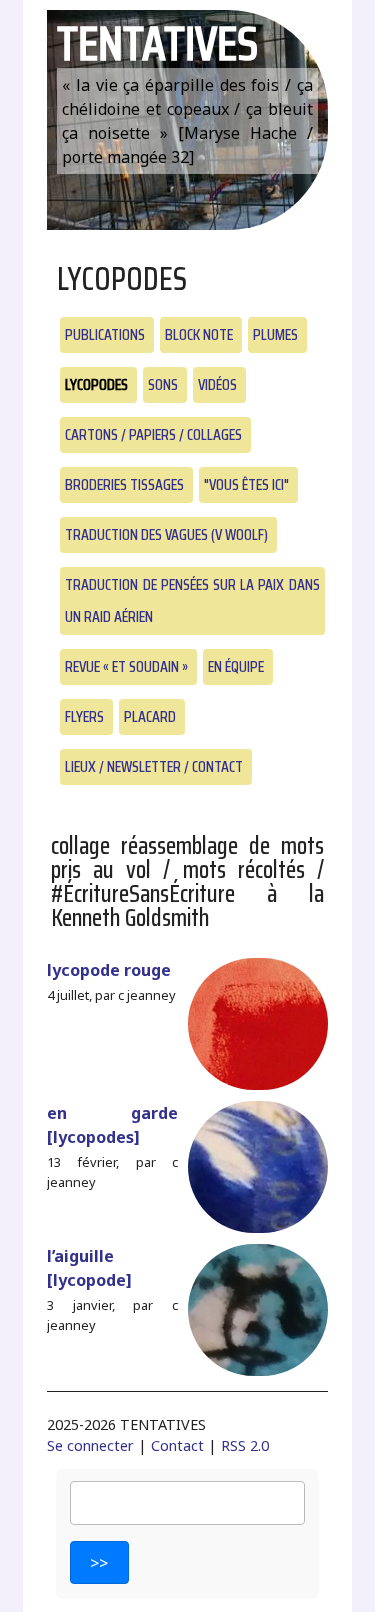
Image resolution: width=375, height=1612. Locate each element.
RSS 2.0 (245, 1445)
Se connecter (90, 1445)
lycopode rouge (109, 970)
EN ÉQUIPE (236, 666)
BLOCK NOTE (199, 334)
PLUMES (275, 334)
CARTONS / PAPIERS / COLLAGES (153, 434)
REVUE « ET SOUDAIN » (126, 666)
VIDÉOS (217, 384)
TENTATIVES (157, 43)
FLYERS (84, 716)
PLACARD (150, 716)
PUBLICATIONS (105, 334)
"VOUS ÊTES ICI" (246, 484)
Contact (177, 1445)
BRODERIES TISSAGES (124, 484)
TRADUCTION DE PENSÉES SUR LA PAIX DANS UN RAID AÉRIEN (192, 600)
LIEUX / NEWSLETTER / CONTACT (154, 766)
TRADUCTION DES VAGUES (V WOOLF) (166, 534)
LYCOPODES (96, 384)
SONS (163, 384)
